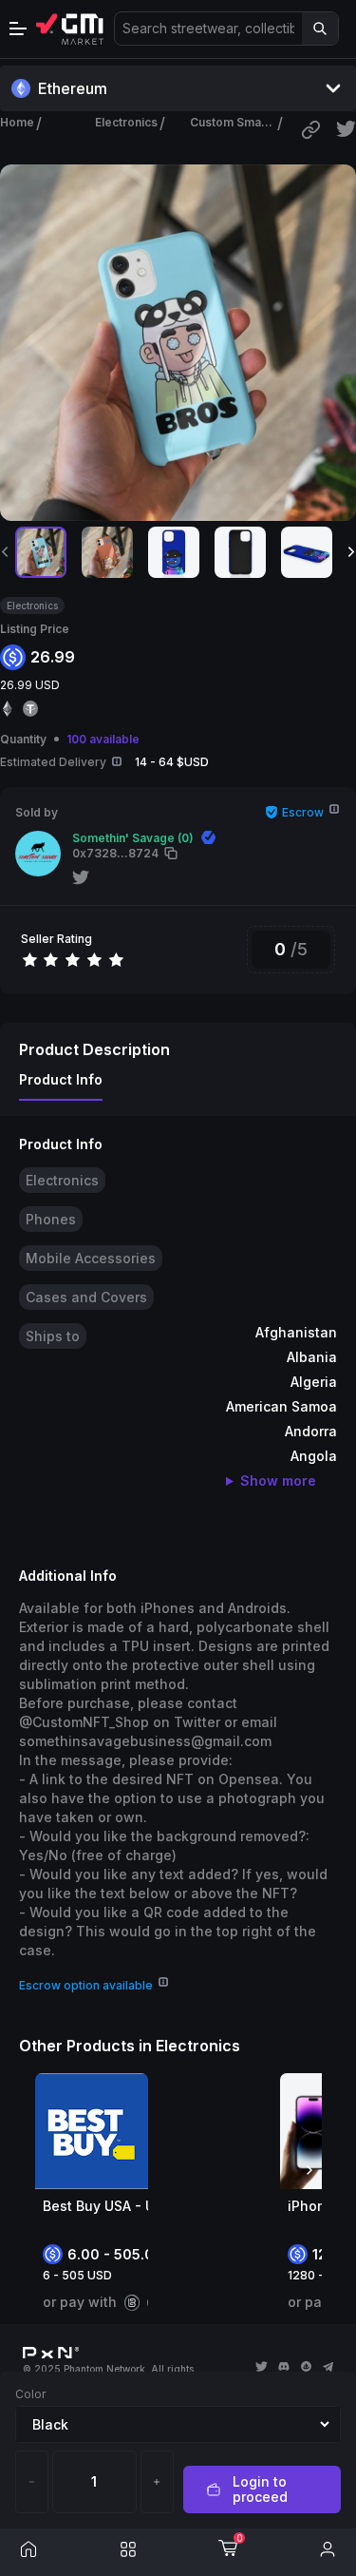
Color (30, 2394)
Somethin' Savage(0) (133, 838)
